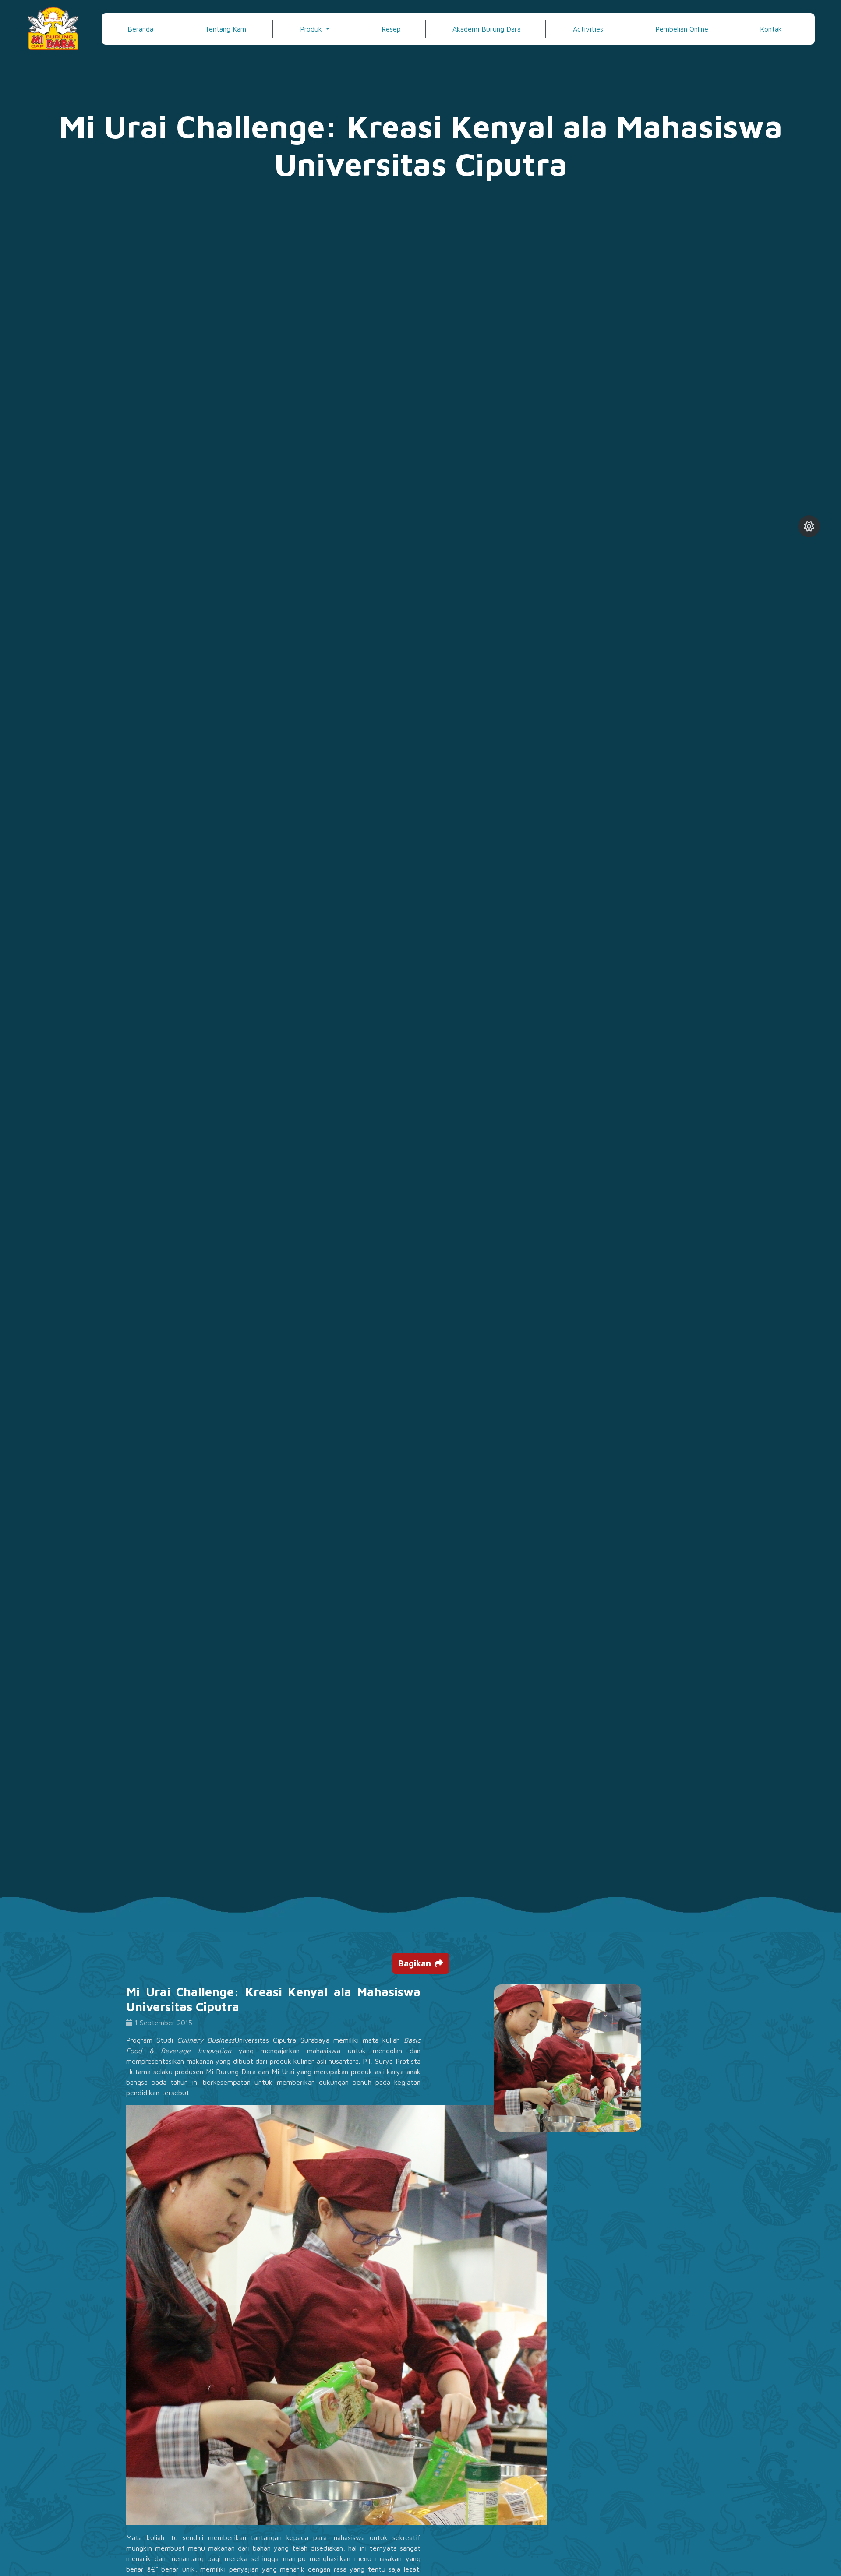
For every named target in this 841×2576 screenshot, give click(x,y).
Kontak (771, 29)
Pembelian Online (682, 29)
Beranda (140, 29)
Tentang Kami (226, 29)
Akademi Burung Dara (487, 29)
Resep (391, 29)
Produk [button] (312, 29)
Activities (588, 29)
